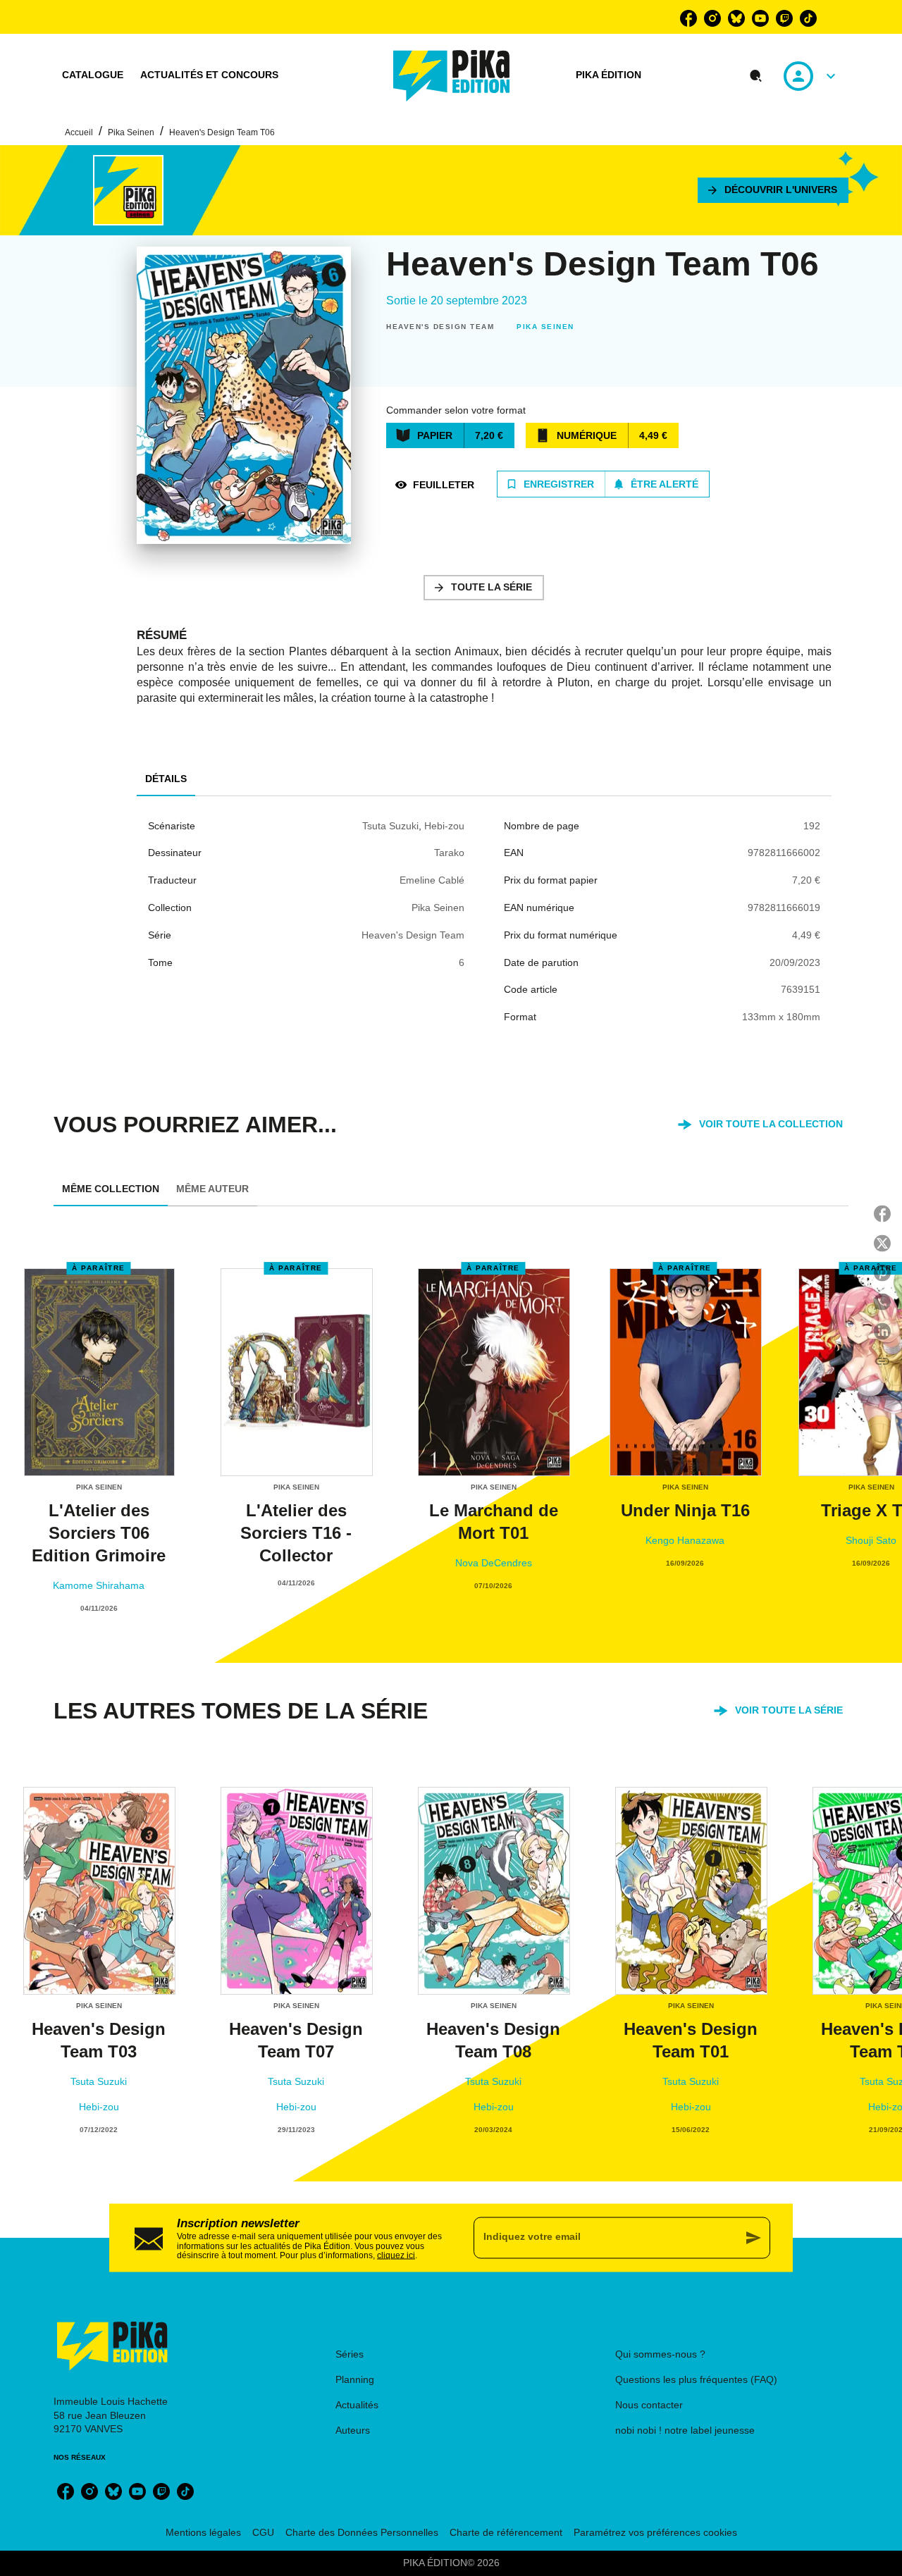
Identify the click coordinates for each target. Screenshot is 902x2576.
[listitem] (688, 18)
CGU (263, 2532)
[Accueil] (452, 76)
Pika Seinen (131, 132)
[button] (773, 190)
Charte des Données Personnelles (362, 2532)
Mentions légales (203, 2532)
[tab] (93, 75)
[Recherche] (756, 76)
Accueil (79, 132)
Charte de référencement (506, 2532)
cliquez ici (396, 2255)
